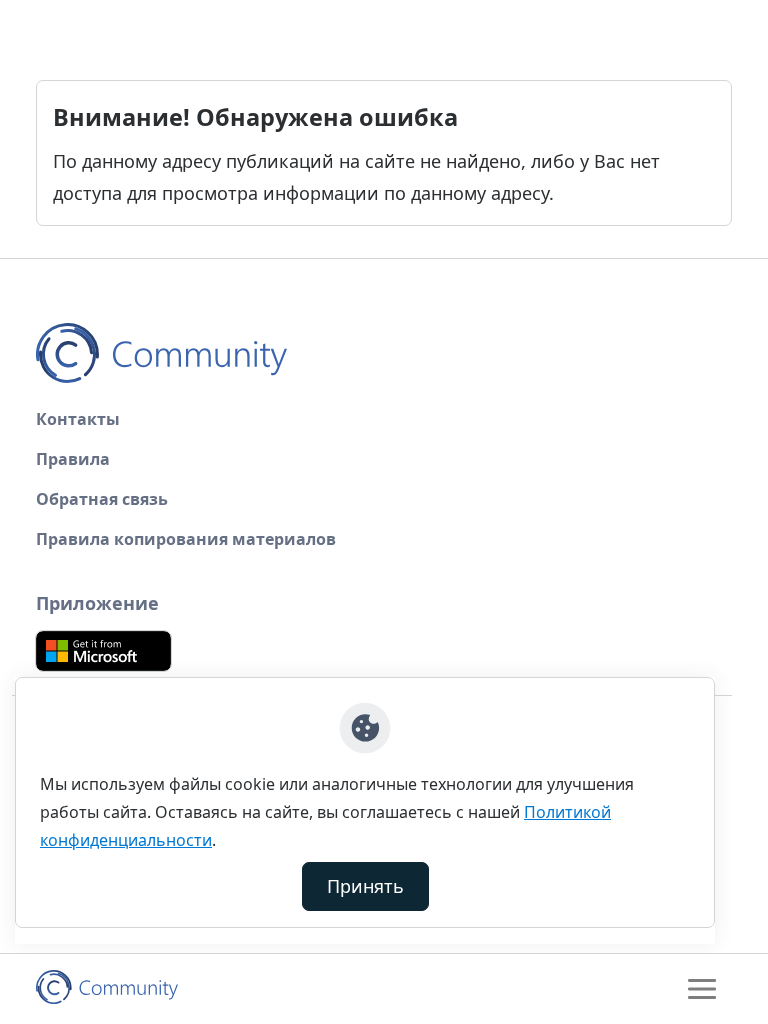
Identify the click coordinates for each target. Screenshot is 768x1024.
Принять (365, 886)
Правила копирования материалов (186, 539)
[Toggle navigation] (702, 989)
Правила (73, 459)
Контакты (78, 419)
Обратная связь (102, 499)
